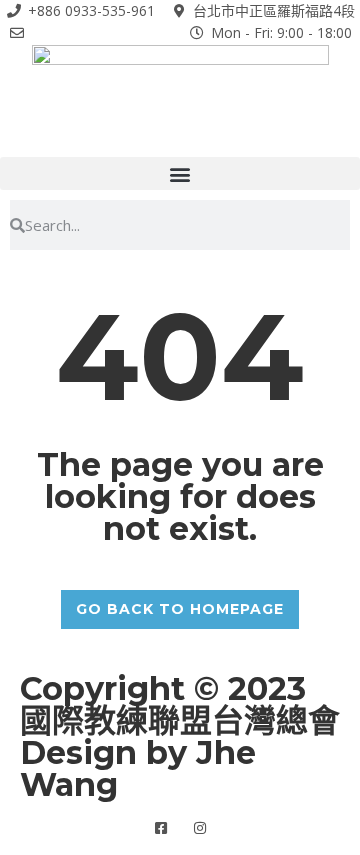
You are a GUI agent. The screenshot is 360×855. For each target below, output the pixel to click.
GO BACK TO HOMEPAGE (180, 609)
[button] (180, 173)
